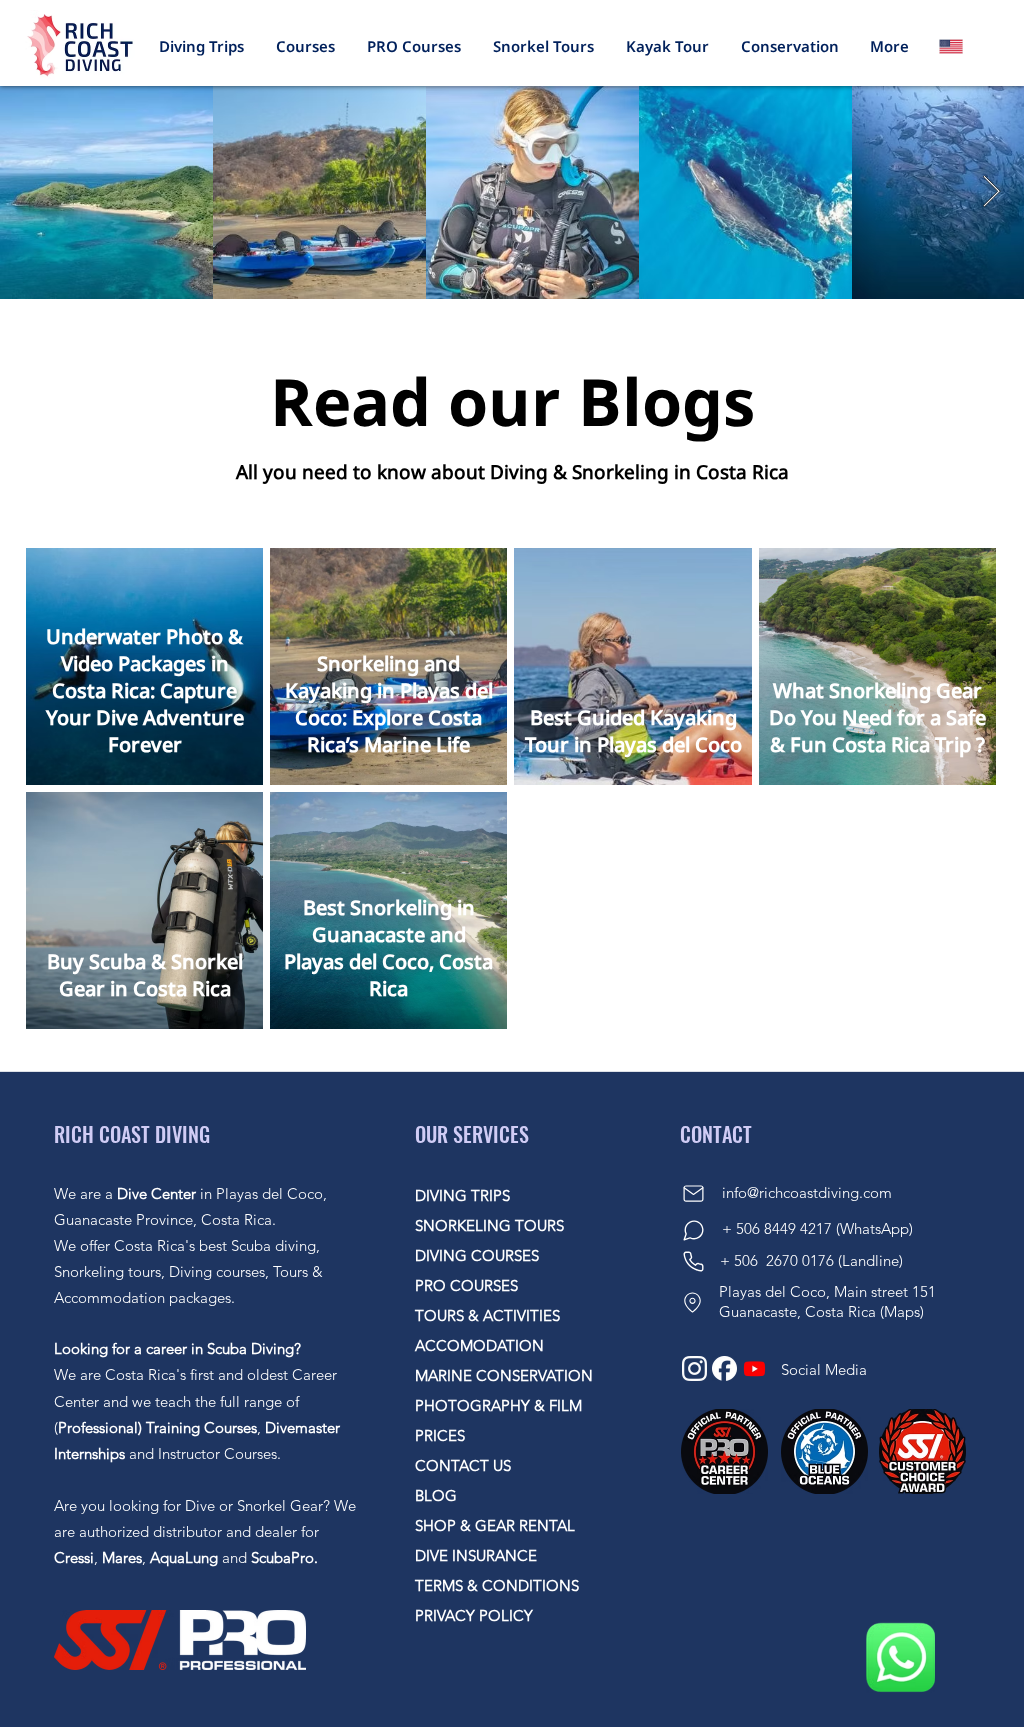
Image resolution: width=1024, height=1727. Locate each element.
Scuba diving (273, 1245)
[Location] (692, 1302)
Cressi (74, 1557)
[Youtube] (754, 1368)
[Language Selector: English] (963, 46)
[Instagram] (694, 1368)
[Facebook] (724, 1368)
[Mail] (693, 1193)
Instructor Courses (217, 1453)
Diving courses (217, 1271)
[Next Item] (991, 193)
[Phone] (693, 1261)
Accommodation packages (142, 1297)
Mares (122, 1557)
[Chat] (693, 1230)
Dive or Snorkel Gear (254, 1505)
